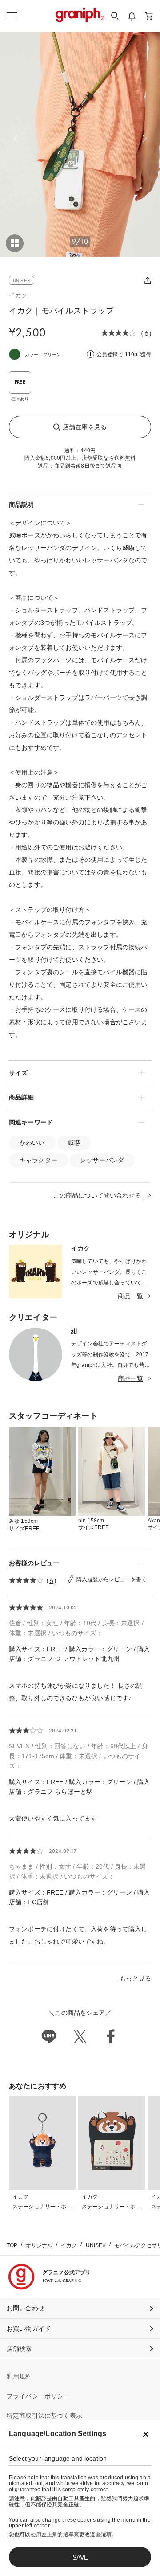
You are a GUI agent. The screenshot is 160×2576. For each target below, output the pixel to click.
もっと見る (135, 1978)
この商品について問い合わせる (98, 1195)
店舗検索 (19, 2349)
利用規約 (19, 2376)
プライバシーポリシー (38, 2396)
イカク (18, 295)
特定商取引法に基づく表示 (44, 2416)
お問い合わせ (26, 2308)
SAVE (80, 2557)
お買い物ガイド (29, 2329)
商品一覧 (130, 1296)
